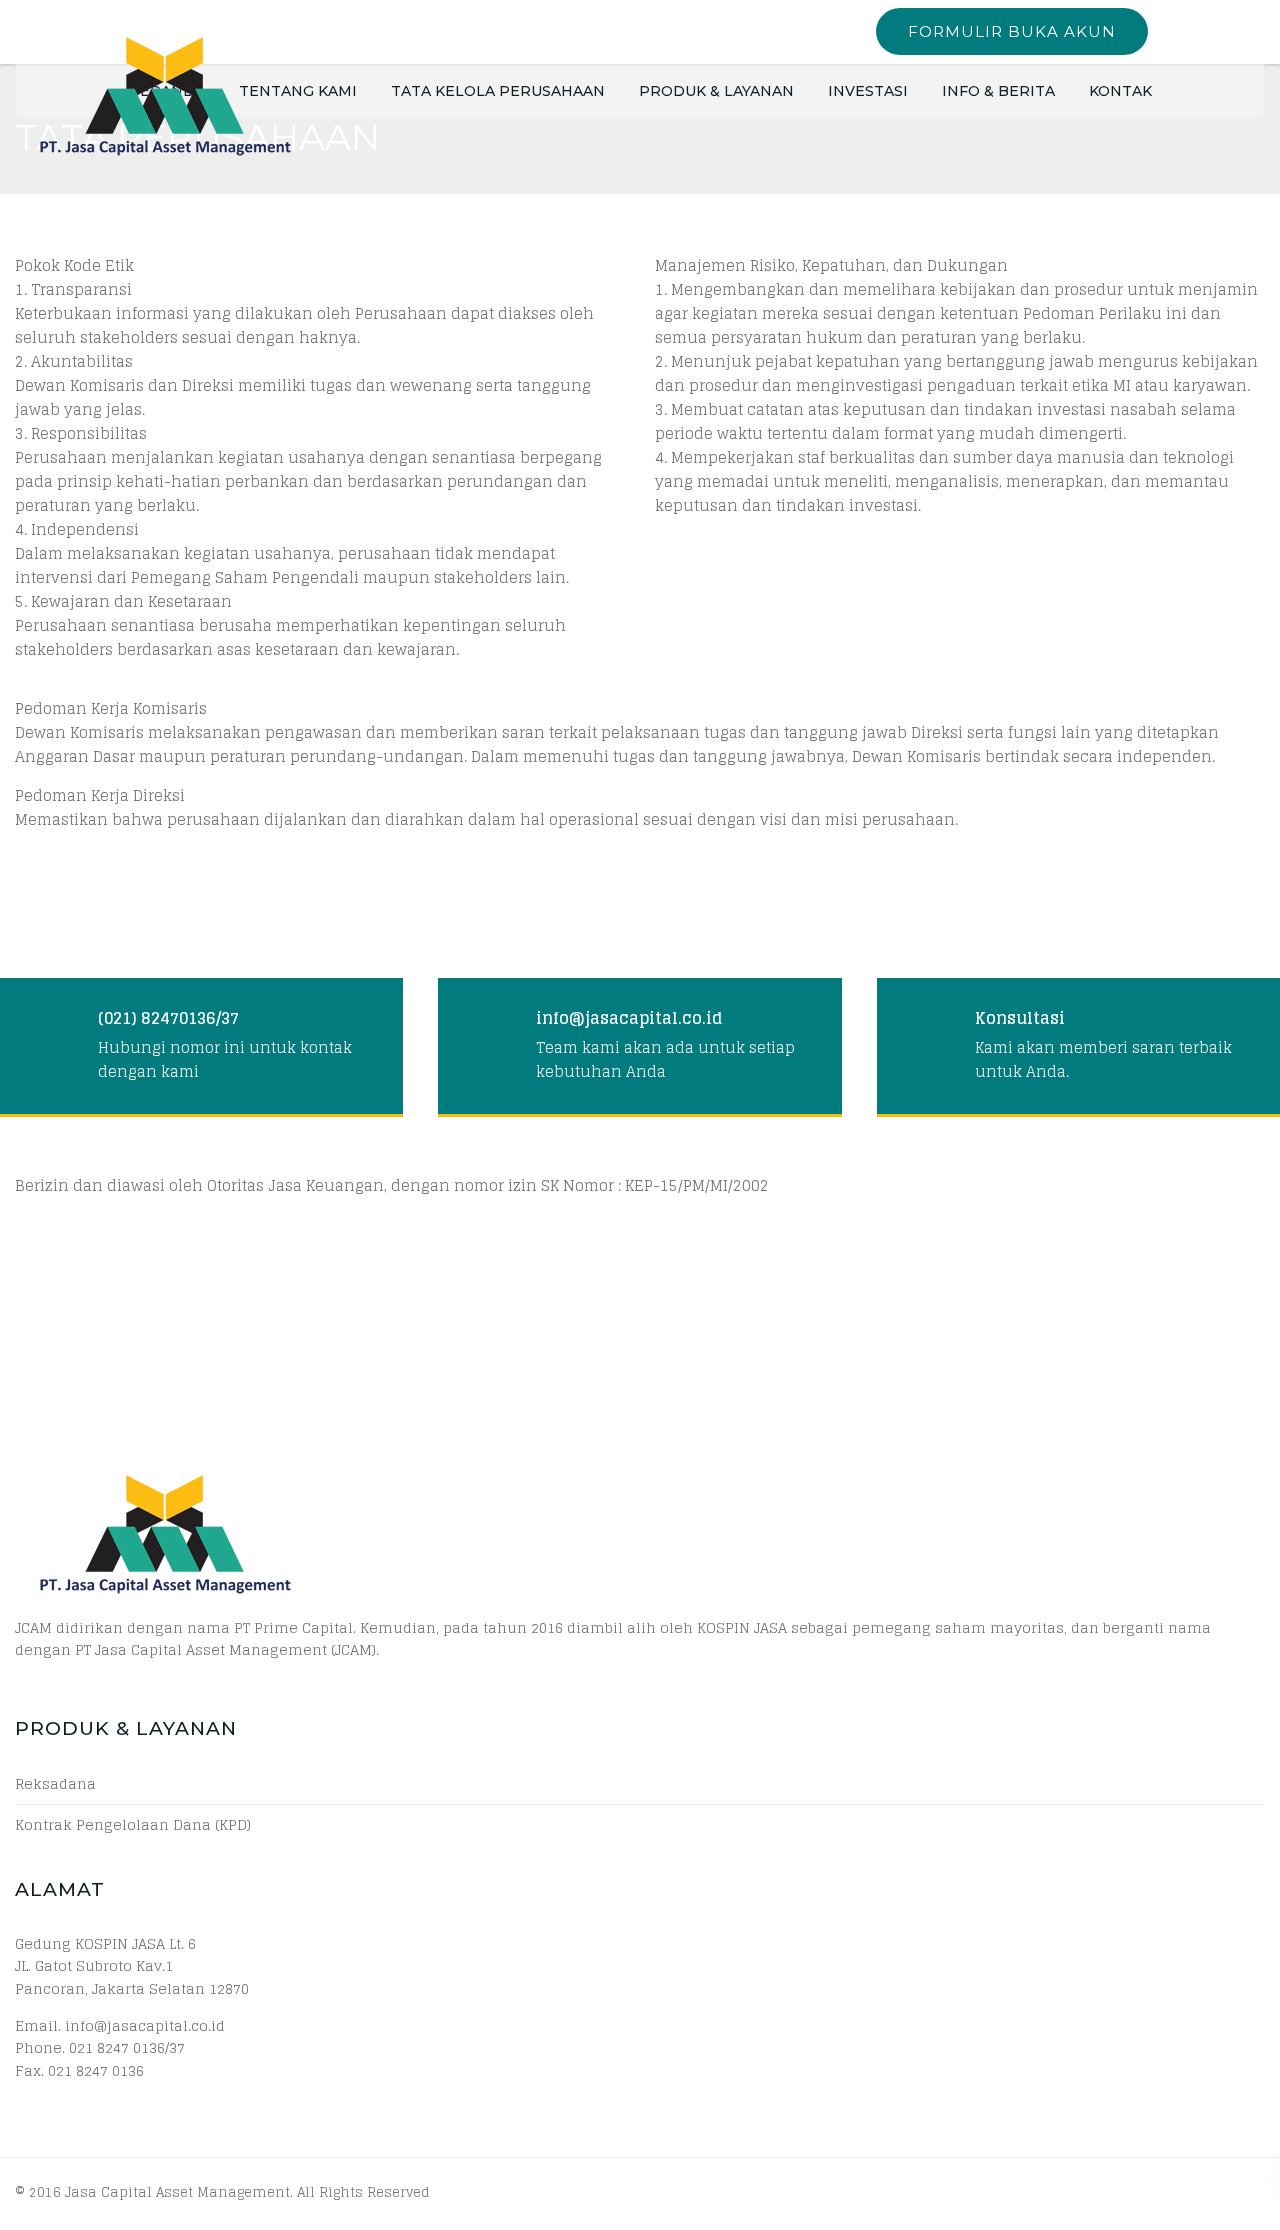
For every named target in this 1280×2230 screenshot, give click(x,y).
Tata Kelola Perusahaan (498, 91)
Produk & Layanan (716, 91)
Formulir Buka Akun (1012, 31)
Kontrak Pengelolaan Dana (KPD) (133, 1825)
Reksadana (55, 1784)
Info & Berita (998, 91)
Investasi (868, 91)
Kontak (1120, 91)
